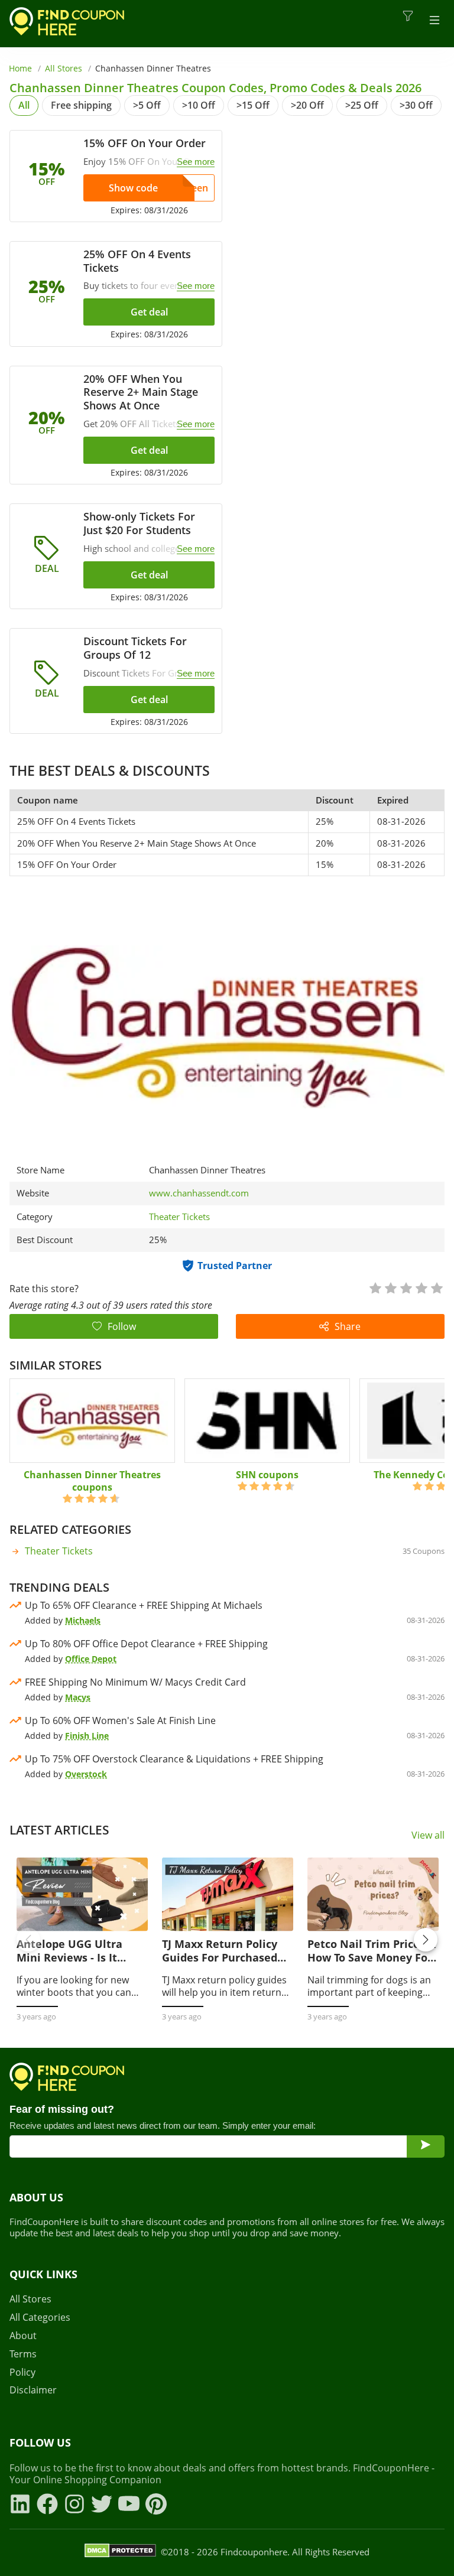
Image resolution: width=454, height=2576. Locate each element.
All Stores (64, 68)
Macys (78, 1697)
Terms (23, 2354)
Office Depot (91, 1659)
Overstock (86, 1774)
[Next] (426, 1940)
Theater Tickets (179, 1217)
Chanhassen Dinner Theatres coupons (92, 1481)
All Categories (40, 2318)
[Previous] (28, 1940)
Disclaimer (33, 2390)
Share (348, 1326)
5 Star (436, 1287)
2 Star (390, 1287)
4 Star (421, 1287)
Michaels (83, 1620)
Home (20, 68)
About (23, 2336)
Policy (22, 2372)
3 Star (406, 1287)
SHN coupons (267, 1475)
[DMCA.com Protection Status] (120, 2552)
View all (428, 1835)
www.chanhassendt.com (199, 1193)
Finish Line (87, 1736)
